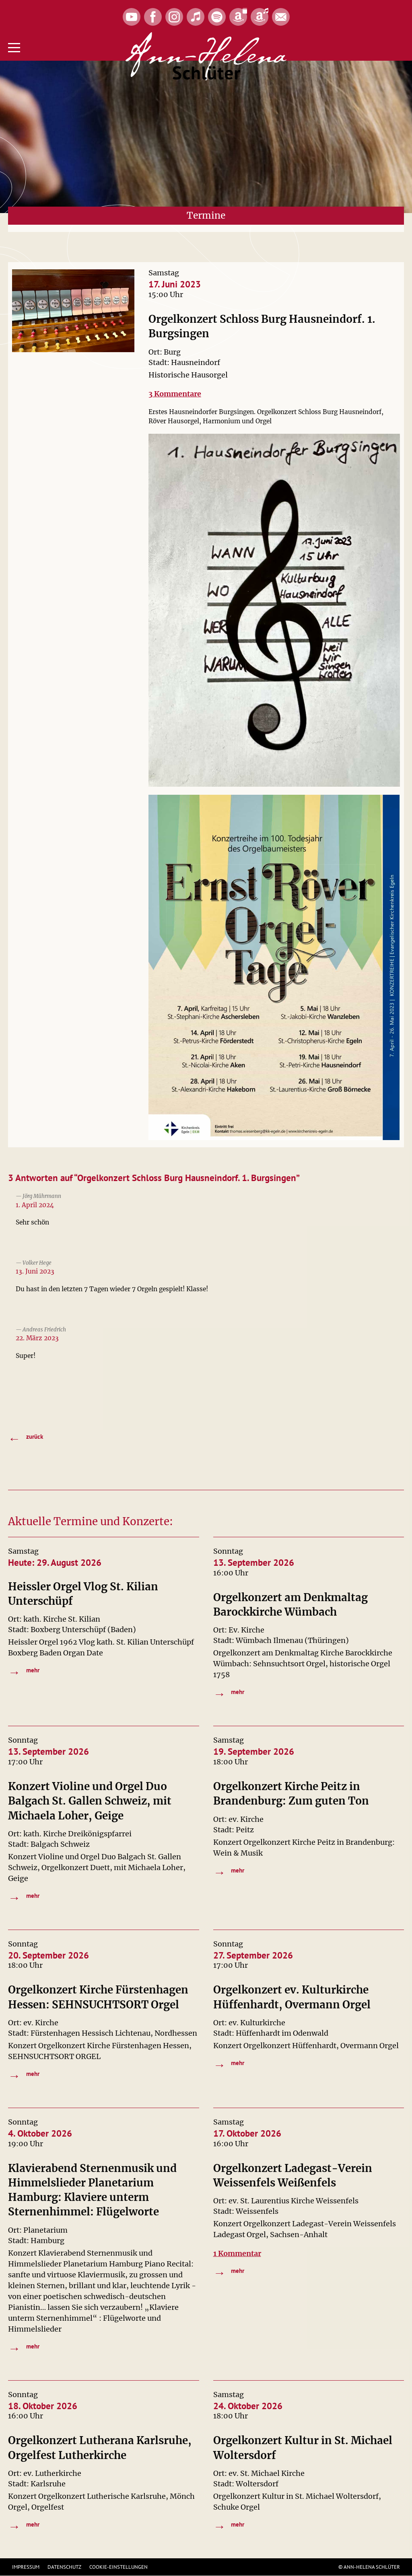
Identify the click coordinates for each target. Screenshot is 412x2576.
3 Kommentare (175, 394)
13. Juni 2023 (35, 1271)
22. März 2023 (37, 1338)
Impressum (26, 2567)
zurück (26, 1437)
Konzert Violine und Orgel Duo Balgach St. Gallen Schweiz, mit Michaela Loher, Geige (90, 1801)
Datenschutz (64, 2567)
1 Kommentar (237, 2253)
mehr (24, 1671)
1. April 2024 (35, 1205)
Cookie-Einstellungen (118, 2567)
